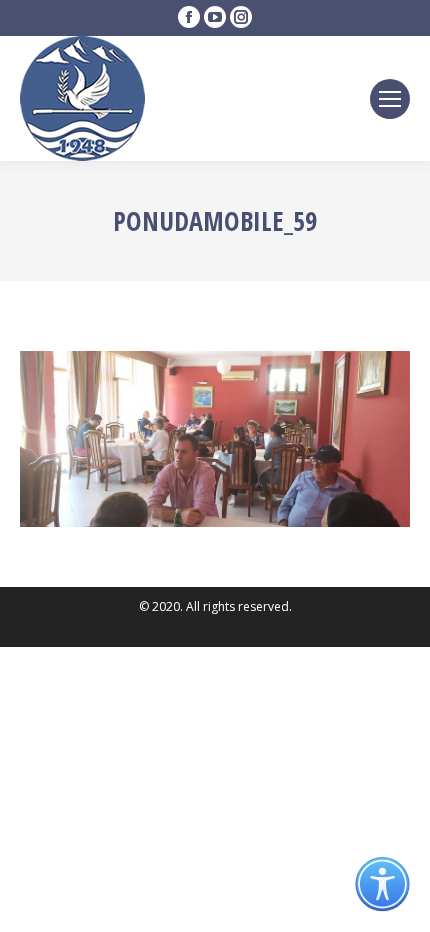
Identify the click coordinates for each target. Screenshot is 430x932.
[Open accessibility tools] (382, 884)
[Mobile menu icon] (390, 99)
